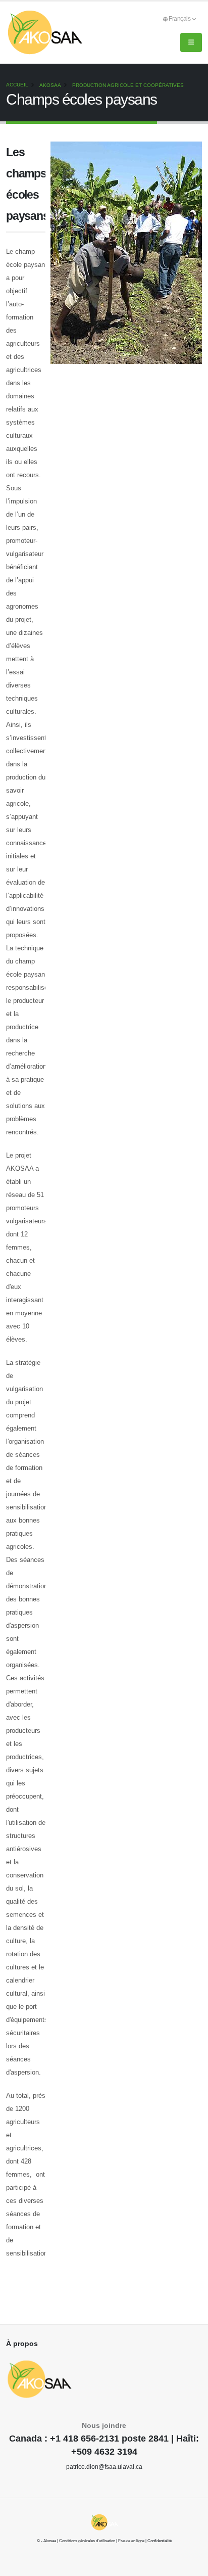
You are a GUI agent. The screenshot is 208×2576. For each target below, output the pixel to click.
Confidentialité (160, 2541)
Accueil (17, 85)
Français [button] (180, 18)
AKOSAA (50, 85)
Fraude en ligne (131, 2541)
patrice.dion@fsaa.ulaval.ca (104, 2467)
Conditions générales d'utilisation (87, 2541)
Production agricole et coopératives (128, 85)
